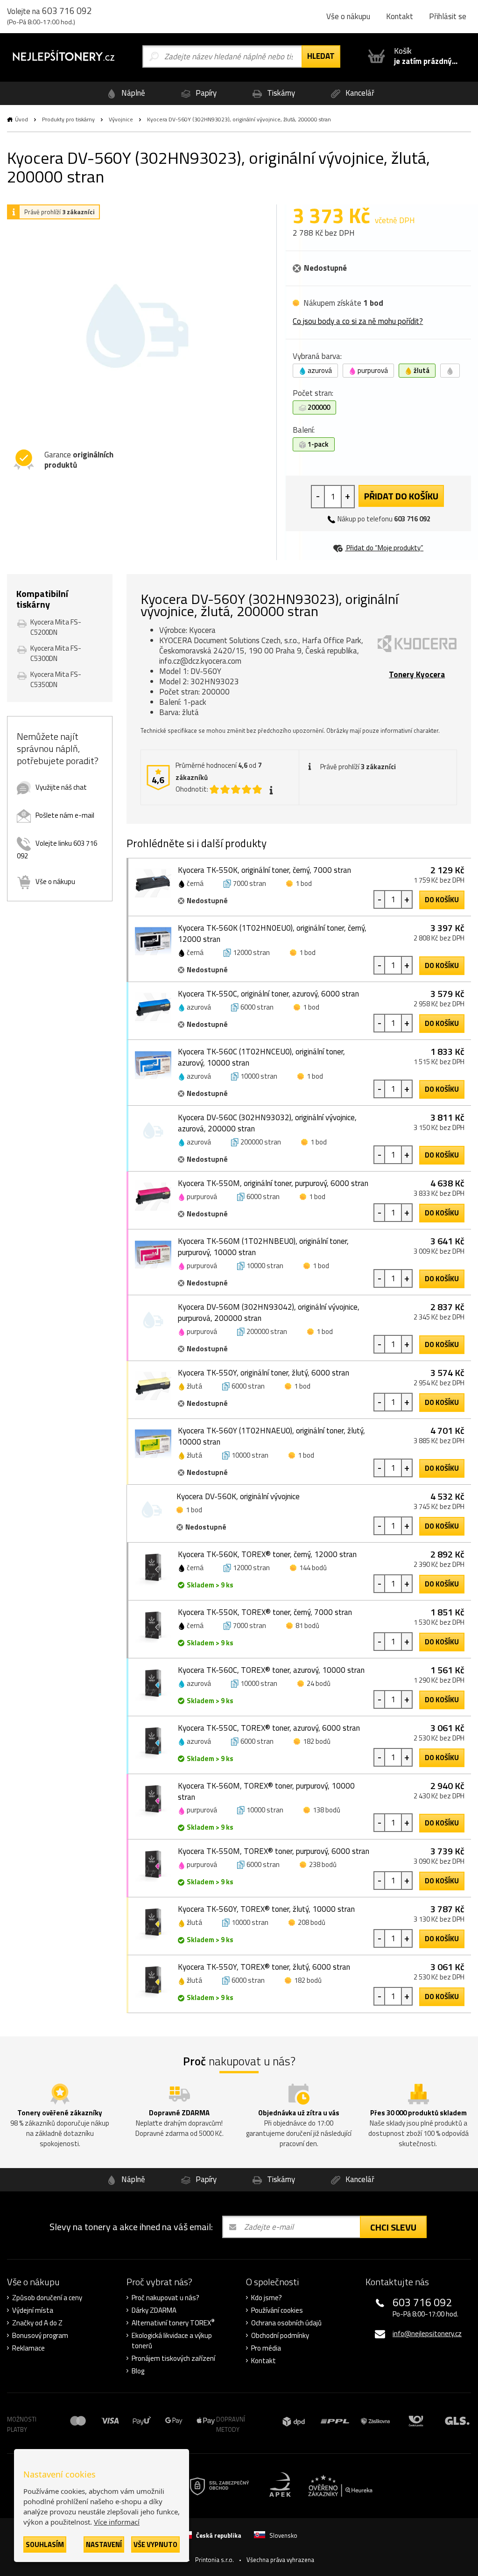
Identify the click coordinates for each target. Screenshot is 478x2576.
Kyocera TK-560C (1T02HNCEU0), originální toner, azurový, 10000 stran (261, 1057)
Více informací (117, 2522)
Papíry (205, 93)
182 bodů (317, 1741)
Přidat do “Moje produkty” (384, 548)
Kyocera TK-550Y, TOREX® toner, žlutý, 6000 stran (264, 1967)
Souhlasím (45, 2544)
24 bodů (319, 1683)
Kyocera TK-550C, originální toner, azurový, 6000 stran (268, 994)
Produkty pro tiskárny (68, 119)
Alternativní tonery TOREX (173, 2323)
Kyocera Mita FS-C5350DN (56, 679)
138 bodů (327, 1810)
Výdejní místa (33, 2310)
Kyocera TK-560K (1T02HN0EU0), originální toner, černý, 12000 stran (272, 934)
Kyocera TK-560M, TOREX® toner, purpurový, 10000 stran (266, 1791)
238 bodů (323, 1864)
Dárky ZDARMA (154, 2310)
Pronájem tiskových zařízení (173, 2358)
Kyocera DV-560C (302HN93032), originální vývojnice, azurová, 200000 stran (267, 1123)
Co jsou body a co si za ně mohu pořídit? (358, 321)
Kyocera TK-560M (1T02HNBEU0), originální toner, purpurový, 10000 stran (263, 1247)
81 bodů (307, 1625)
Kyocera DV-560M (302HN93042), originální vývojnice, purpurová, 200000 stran (269, 1313)
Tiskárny (280, 93)
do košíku (442, 900)
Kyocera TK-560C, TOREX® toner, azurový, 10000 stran (271, 1670)
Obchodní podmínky (280, 2336)
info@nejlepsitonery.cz (427, 2334)
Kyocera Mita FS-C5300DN (56, 653)
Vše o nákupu (348, 16)
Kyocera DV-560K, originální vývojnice (238, 1496)
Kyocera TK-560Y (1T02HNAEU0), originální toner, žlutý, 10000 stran (271, 1436)
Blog (138, 2371)
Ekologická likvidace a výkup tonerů (172, 2341)
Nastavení (104, 2544)
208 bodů (312, 1922)
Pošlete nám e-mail (65, 815)
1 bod (304, 883)
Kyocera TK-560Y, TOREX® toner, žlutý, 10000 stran (266, 1909)
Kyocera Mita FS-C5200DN (56, 627)
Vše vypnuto (155, 2544)
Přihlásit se (448, 16)
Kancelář (359, 93)
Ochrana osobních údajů (286, 2323)
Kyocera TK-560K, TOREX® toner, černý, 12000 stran (267, 1554)
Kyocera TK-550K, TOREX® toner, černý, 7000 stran (265, 1612)
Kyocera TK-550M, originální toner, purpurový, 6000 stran (273, 1183)
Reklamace (28, 2348)
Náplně (132, 93)
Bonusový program (40, 2336)
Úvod (21, 119)
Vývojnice (121, 119)
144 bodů (313, 1568)
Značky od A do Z (37, 2323)
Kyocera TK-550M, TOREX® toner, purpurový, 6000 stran (274, 1851)
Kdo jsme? (267, 2298)
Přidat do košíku (401, 496)
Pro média (266, 2348)
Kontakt (400, 16)
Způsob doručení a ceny (47, 2298)
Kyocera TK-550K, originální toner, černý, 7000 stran (264, 870)
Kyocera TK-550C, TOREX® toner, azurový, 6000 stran (269, 1728)
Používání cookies (277, 2310)
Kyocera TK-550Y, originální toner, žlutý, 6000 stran (264, 1373)
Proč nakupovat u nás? (165, 2298)
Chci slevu (393, 2227)
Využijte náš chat (61, 787)
